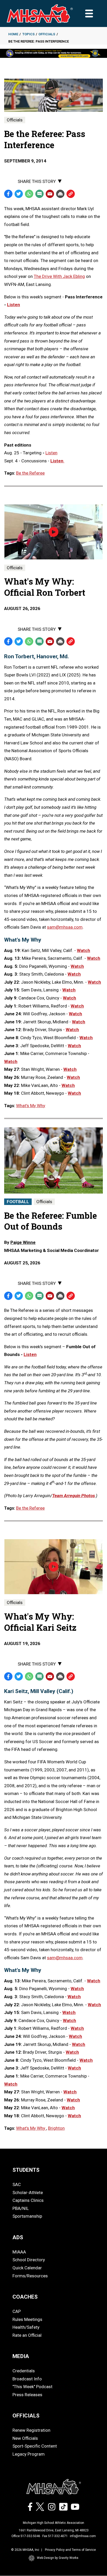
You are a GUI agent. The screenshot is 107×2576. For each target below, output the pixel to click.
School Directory (29, 2260)
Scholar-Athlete (28, 2193)
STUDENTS (26, 2170)
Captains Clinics (28, 2200)
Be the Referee (30, 473)
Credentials (24, 2371)
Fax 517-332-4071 (55, 2536)
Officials (47, 34)
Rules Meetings (27, 2319)
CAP (17, 2311)
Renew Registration (31, 2430)
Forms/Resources (30, 2276)
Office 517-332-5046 (26, 2536)
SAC (17, 2184)
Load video (61, 542)
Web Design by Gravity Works (58, 2558)
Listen (30, 1354)
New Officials (25, 2438)
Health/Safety (26, 2327)
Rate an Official (27, 2335)
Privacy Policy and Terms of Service (70, 2550)
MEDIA (21, 2356)
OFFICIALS (26, 2416)
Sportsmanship (27, 2216)
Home (13, 34)
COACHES (25, 2297)
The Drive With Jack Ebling (59, 276)
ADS (18, 2237)
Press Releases (27, 2395)
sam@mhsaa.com (65, 927)
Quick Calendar (27, 2268)
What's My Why (31, 1106)
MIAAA (19, 2252)
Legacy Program (29, 2454)
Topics (28, 34)
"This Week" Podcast (32, 2387)
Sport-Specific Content (35, 2446)
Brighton (56, 2128)
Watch (83, 950)
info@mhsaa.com (83, 2536)
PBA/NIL (21, 2208)
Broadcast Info (27, 2379)
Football (18, 1202)
